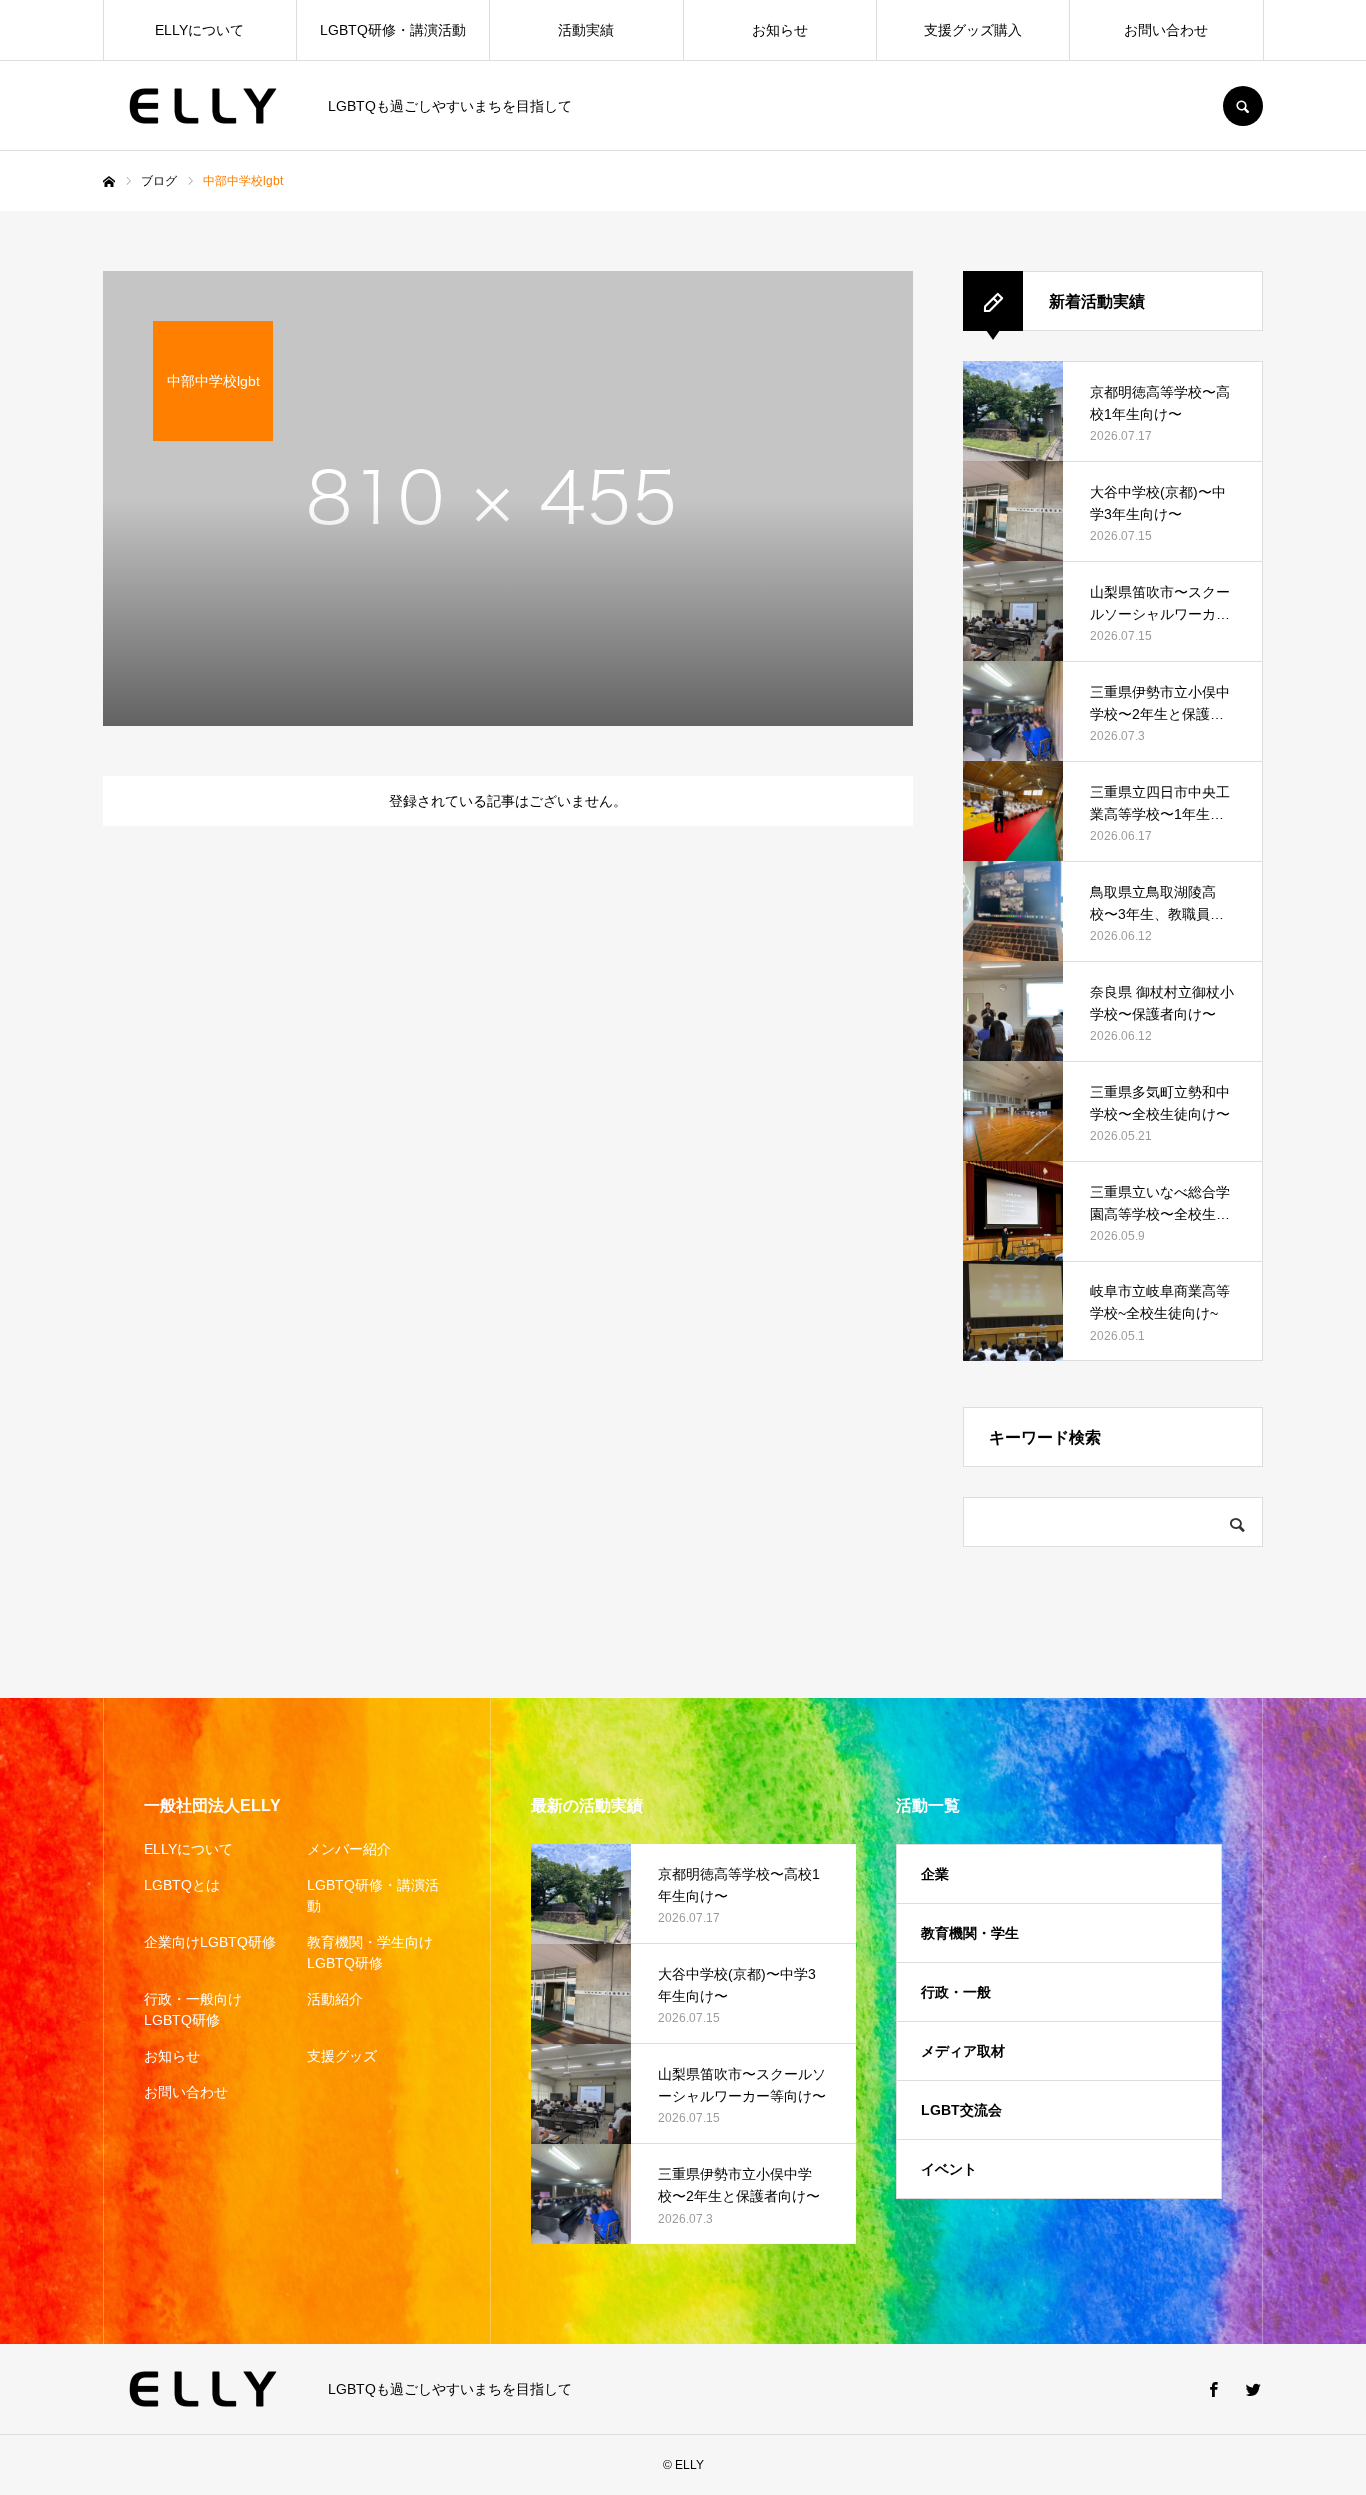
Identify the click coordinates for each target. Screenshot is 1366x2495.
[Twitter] (1253, 2389)
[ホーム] (109, 182)
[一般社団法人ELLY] (203, 106)
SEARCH (1243, 106)
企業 (935, 1874)
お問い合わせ (1166, 30)
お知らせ (780, 30)
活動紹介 (335, 1999)
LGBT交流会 (961, 2110)
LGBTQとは (182, 1885)
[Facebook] (1213, 2389)
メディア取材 (963, 2051)
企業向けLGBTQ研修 (210, 1942)
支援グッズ (342, 2056)
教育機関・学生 (970, 1933)
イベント (949, 2169)
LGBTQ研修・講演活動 (393, 30)
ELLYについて (199, 30)
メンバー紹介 (349, 1849)
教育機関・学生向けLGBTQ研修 (370, 1952)
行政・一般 (956, 1992)
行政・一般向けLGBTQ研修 (193, 2009)
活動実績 (586, 30)
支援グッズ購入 (973, 30)
